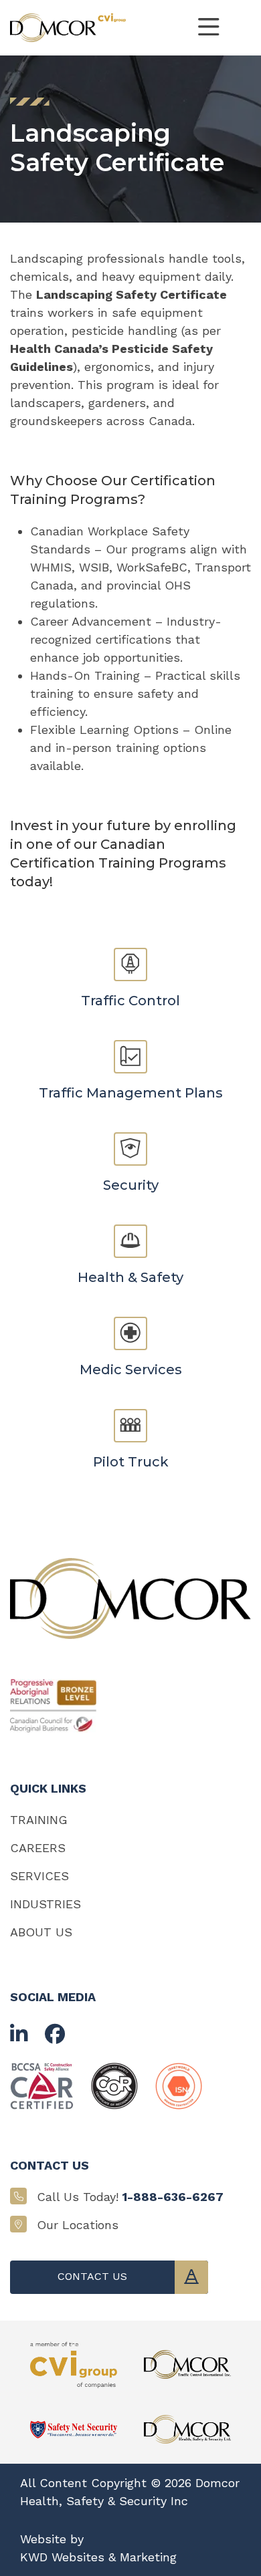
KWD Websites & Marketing (98, 2557)
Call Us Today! (130, 2197)
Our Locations (78, 2225)
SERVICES (39, 1876)
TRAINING (39, 1820)
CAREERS (38, 1848)
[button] (209, 28)
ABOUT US (41, 1932)
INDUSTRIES (46, 1904)
